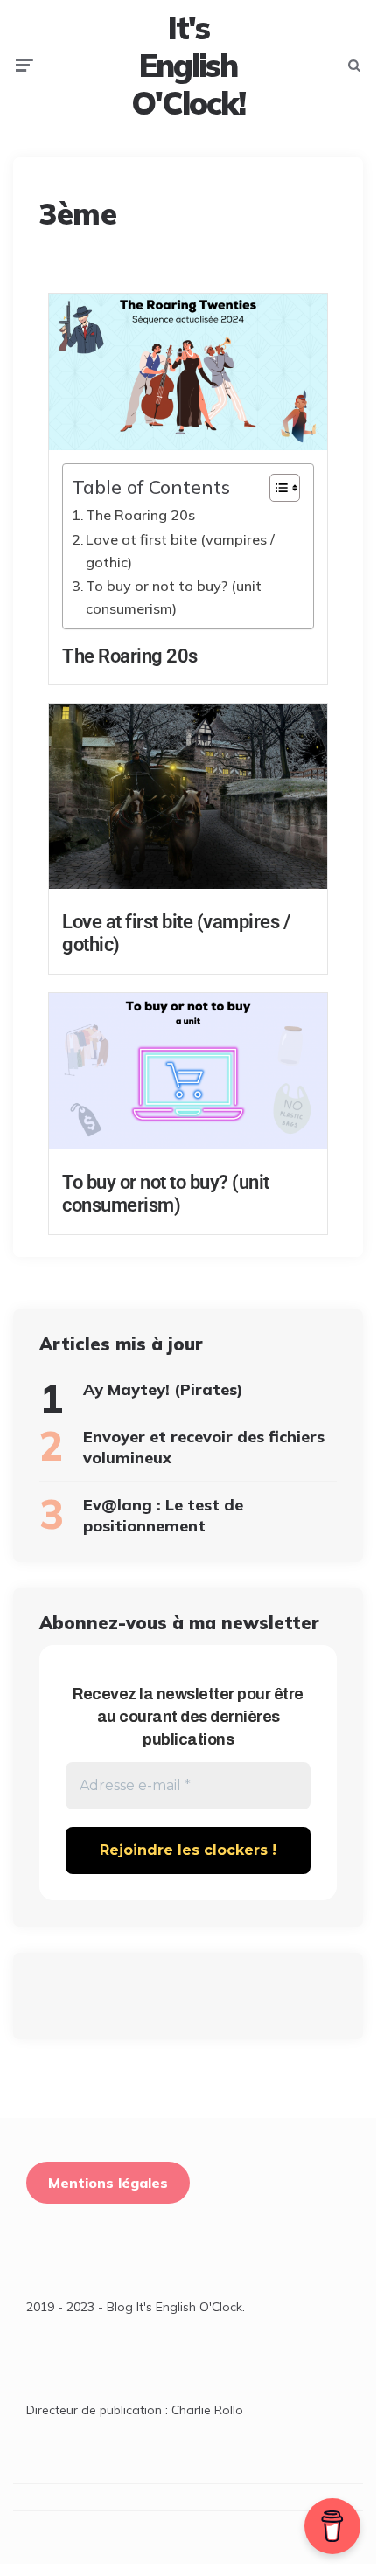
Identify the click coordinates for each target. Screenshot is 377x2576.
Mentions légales (108, 2183)
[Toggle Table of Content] (276, 488)
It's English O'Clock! (188, 66)
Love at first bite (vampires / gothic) (180, 551)
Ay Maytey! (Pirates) (163, 1389)
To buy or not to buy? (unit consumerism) (174, 597)
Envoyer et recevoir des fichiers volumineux (204, 1447)
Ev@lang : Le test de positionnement (163, 1515)
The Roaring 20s (140, 515)
